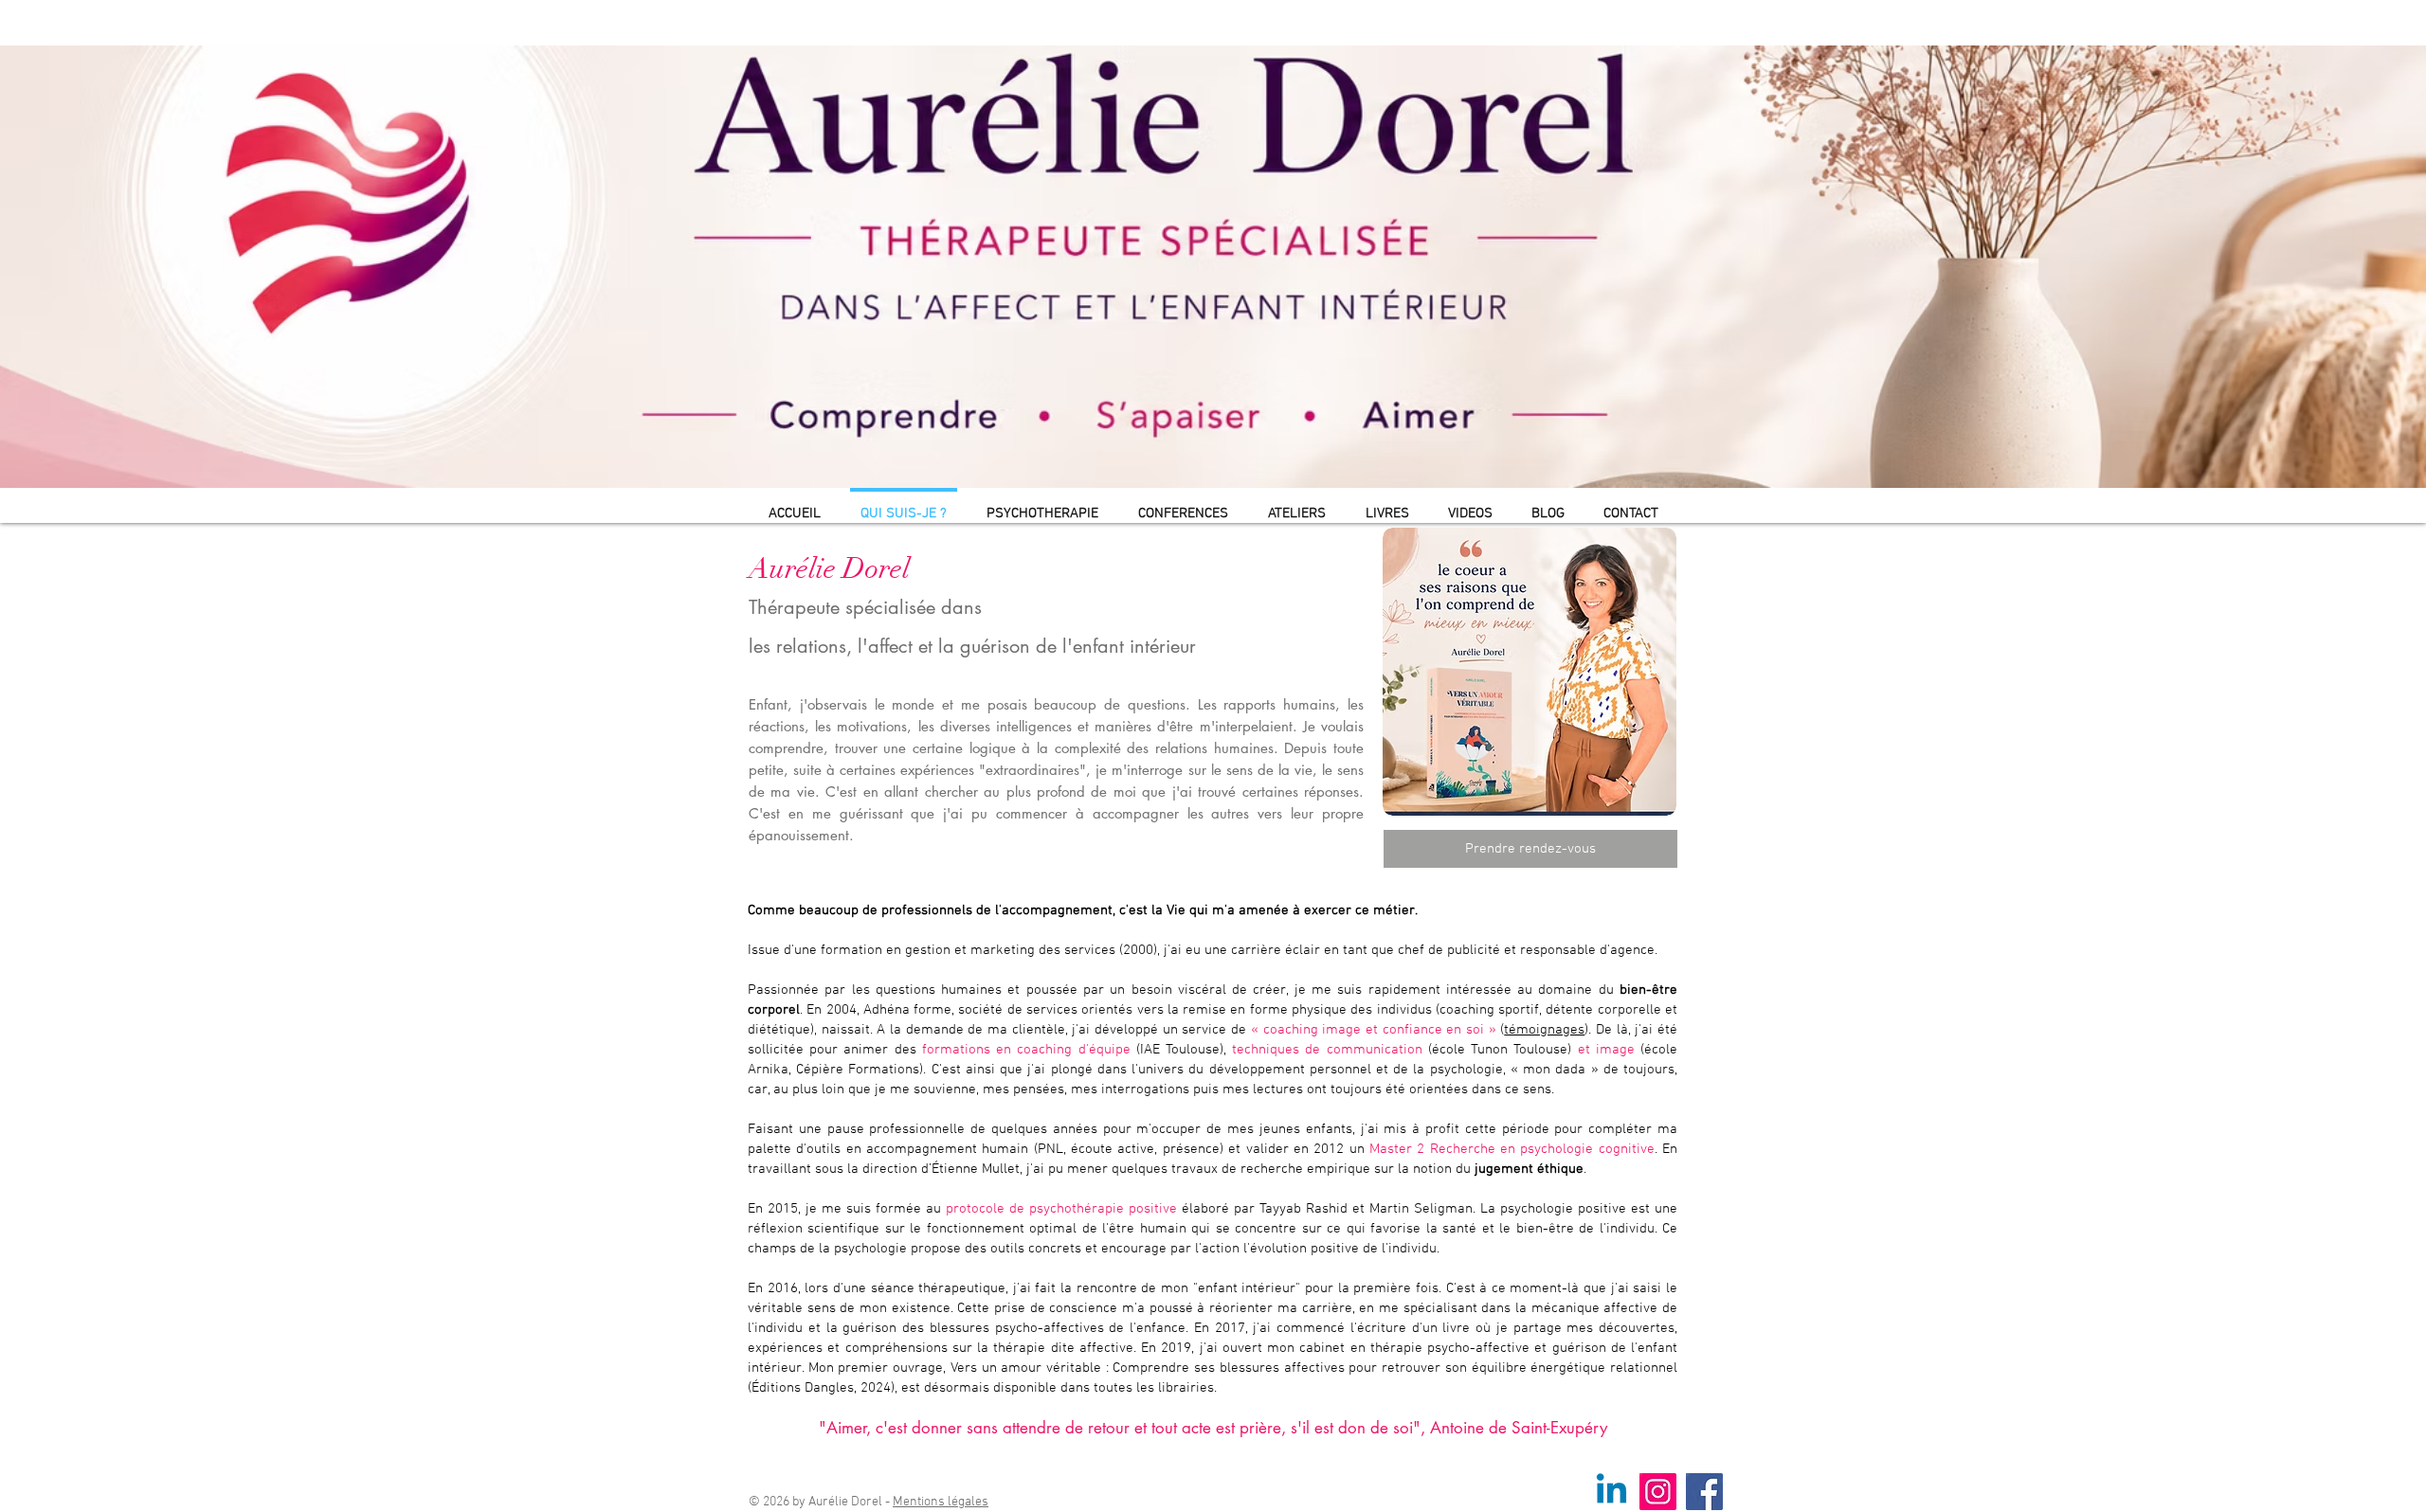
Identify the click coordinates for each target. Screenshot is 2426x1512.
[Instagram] (1658, 1492)
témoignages (1544, 1030)
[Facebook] (1704, 1492)
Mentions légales (941, 1502)
